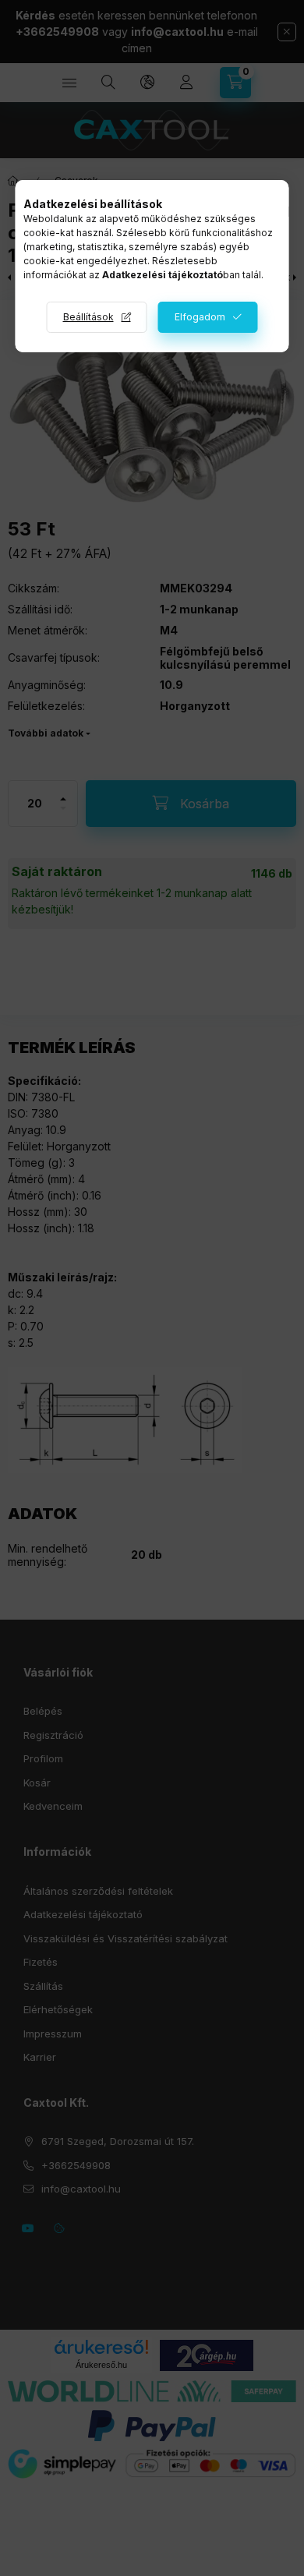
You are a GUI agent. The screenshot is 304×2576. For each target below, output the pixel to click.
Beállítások (88, 317)
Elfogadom (200, 317)
